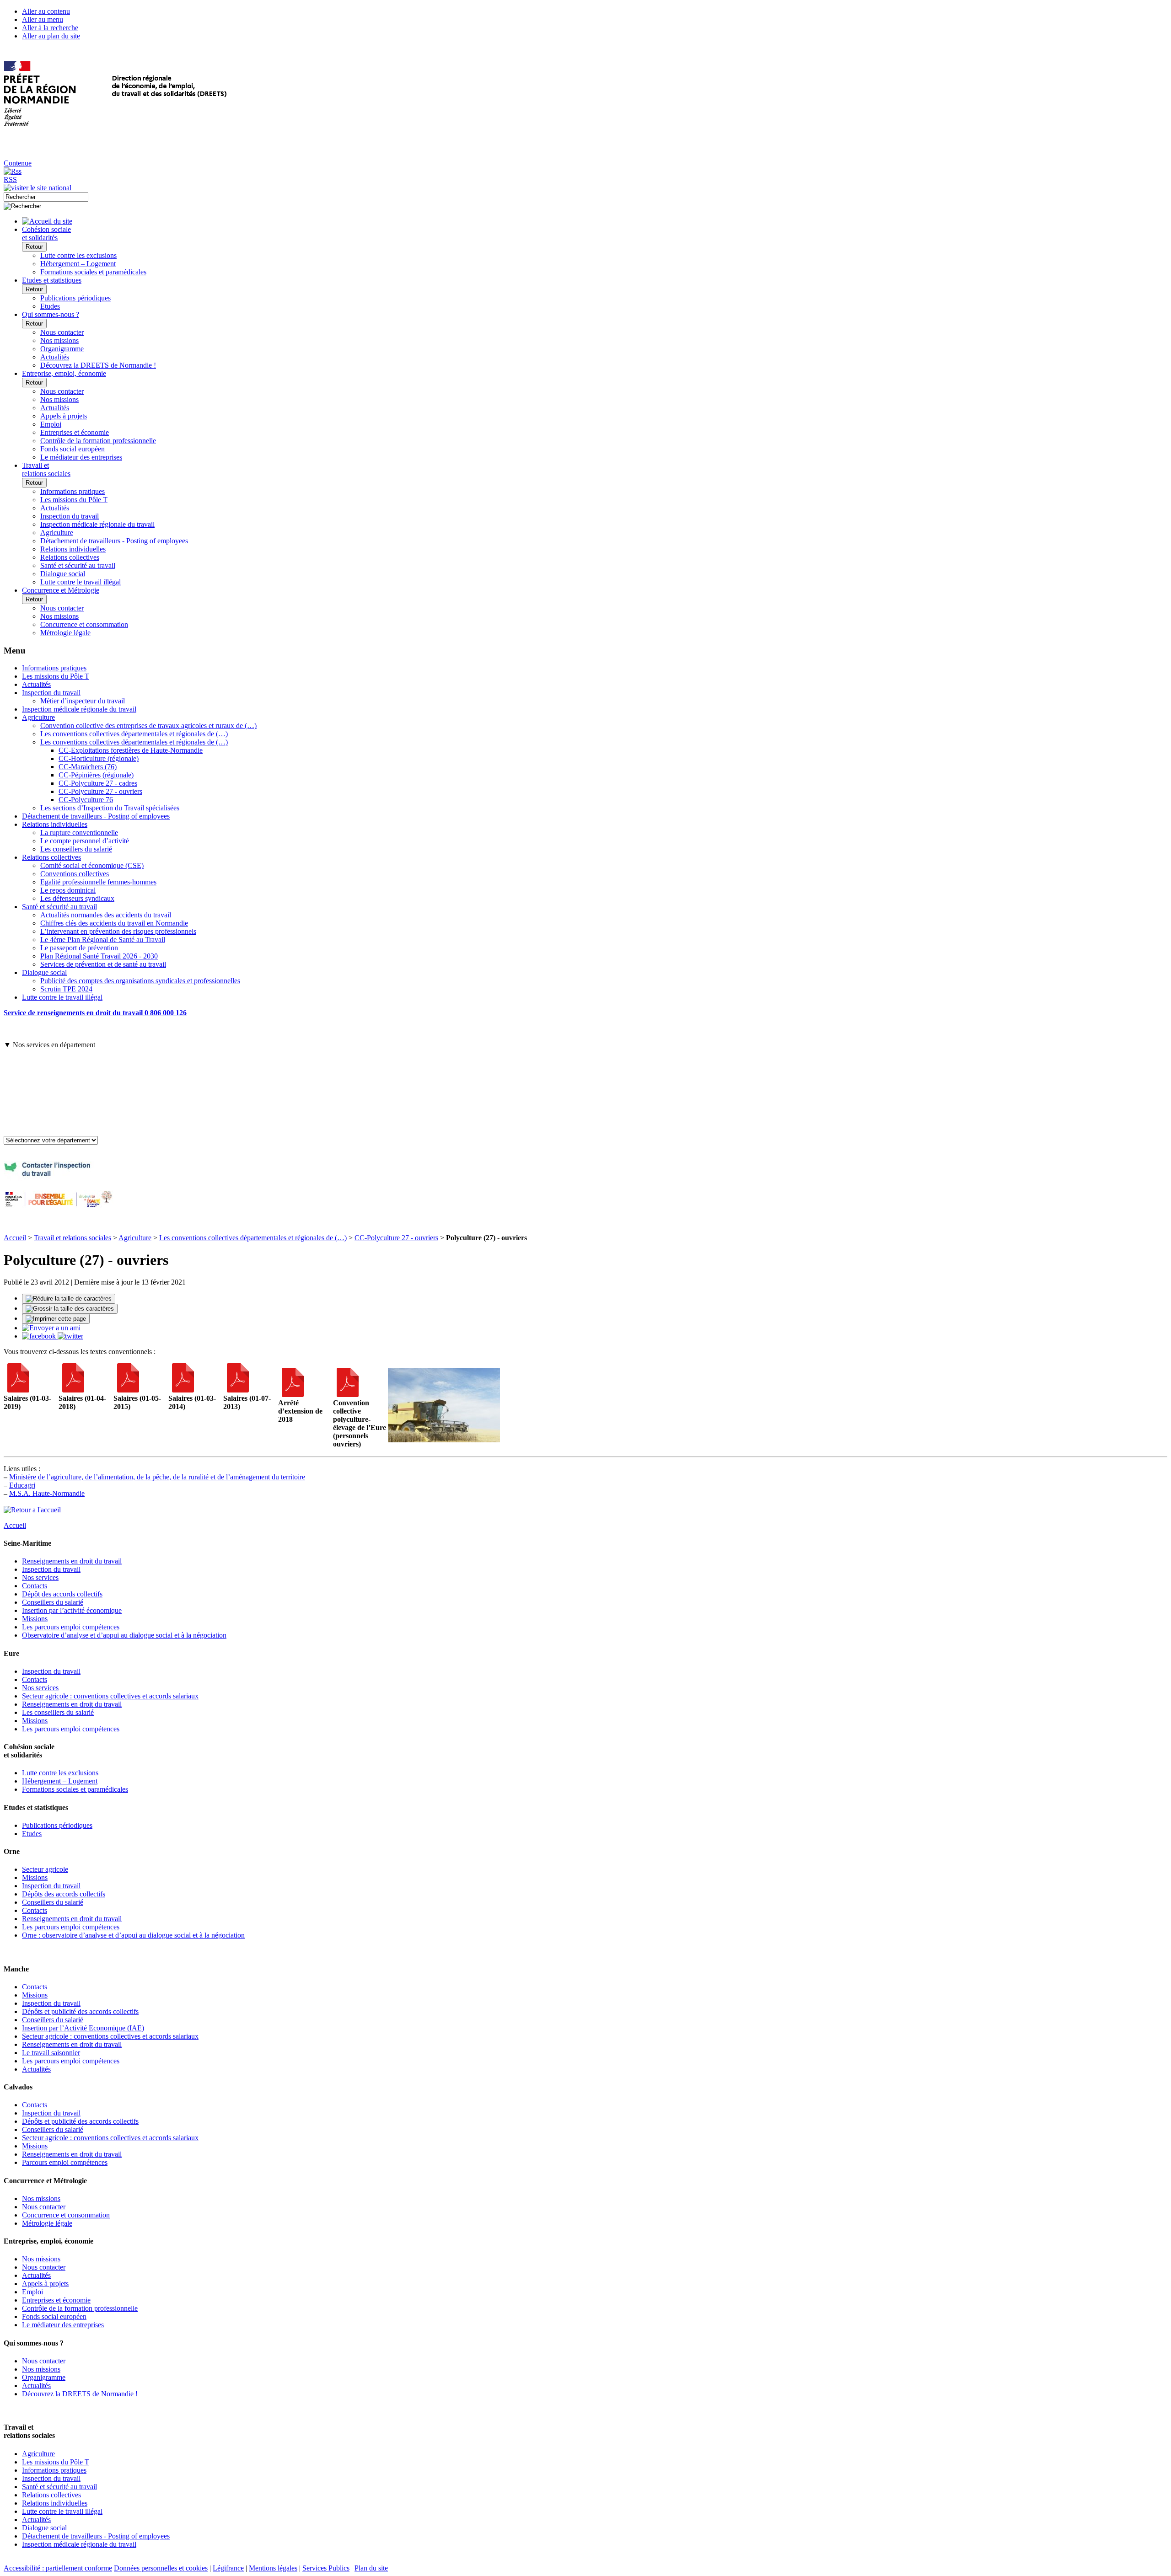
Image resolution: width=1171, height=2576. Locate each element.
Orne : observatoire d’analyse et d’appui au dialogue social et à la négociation (133, 1935)
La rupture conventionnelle (79, 833)
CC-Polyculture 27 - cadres (98, 783)
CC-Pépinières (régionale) (96, 775)
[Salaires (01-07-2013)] (238, 1390)
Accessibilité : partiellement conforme (58, 2568)
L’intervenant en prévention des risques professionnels (118, 931)
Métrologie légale (65, 633)
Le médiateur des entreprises (81, 457)
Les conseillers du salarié (76, 849)
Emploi (51, 424)
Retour (34, 247)
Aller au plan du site (51, 36)
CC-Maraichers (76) (88, 767)
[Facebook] (40, 1336)
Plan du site (371, 2568)
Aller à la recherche (50, 28)
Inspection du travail (70, 516)
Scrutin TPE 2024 (66, 989)
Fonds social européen (73, 449)
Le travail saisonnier (51, 2053)
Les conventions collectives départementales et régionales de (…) (134, 734)
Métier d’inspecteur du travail (83, 701)
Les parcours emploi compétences (71, 1627)
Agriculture (57, 533)
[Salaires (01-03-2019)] (18, 1390)
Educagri (22, 1485)
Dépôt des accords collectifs (62, 1594)
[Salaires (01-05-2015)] (128, 1390)
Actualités (55, 357)
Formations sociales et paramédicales (93, 272)
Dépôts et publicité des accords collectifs (80, 2011)
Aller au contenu (46, 11)
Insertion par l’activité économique (72, 1610)
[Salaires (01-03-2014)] (183, 1390)
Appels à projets (64, 416)
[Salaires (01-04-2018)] (73, 1390)
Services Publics (326, 2568)
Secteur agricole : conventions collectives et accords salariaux (110, 1696)
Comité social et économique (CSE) (92, 865)
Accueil (15, 1238)
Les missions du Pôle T (74, 500)
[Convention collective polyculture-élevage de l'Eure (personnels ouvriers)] (348, 1395)
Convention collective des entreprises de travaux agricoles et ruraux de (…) (148, 726)
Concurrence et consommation (84, 624)
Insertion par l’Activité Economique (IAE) (83, 2028)
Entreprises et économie (75, 432)
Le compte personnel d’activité (85, 841)
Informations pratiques (73, 491)
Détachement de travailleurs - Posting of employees (114, 541)
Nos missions (59, 340)
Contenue (18, 163)
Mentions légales (273, 2568)
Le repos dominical (68, 890)
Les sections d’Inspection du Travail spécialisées (110, 808)
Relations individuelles (73, 549)
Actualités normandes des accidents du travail (106, 915)
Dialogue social (63, 574)
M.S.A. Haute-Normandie (47, 1493)
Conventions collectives (75, 874)
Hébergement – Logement (78, 264)
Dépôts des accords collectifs (64, 1894)
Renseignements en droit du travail (72, 1561)
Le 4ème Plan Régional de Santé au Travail (103, 940)
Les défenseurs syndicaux (77, 898)
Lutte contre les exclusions (78, 255)
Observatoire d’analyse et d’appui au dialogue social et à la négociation (124, 1635)
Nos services (40, 1577)
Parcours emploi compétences (65, 2162)
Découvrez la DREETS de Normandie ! (98, 365)
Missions (35, 1619)
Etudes (50, 306)
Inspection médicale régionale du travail (97, 524)
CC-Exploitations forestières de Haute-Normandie (131, 750)
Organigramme (62, 349)
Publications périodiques (75, 298)
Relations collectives (70, 557)
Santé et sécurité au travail (78, 565)
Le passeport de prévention (79, 948)
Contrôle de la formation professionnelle (98, 441)
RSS (10, 179)
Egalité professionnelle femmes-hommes (98, 882)
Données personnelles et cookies (161, 2568)
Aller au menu (43, 19)
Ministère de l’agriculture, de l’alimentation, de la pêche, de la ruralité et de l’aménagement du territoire (157, 1477)
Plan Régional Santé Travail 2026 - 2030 (99, 956)
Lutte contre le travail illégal (81, 582)
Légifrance (228, 2568)
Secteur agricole (45, 1869)
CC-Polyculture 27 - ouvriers (100, 791)
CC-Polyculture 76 (86, 800)
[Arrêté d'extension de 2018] (293, 1395)
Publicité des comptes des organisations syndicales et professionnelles (140, 981)
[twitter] (70, 1336)
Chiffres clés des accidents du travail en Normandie (114, 923)
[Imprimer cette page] (56, 1319)
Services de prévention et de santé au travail (103, 964)
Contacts (35, 1586)
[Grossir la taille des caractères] (70, 1309)
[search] (46, 197)
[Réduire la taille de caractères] (69, 1299)
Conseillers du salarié (53, 1602)
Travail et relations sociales (73, 1238)
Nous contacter (62, 332)
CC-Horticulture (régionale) (99, 758)
